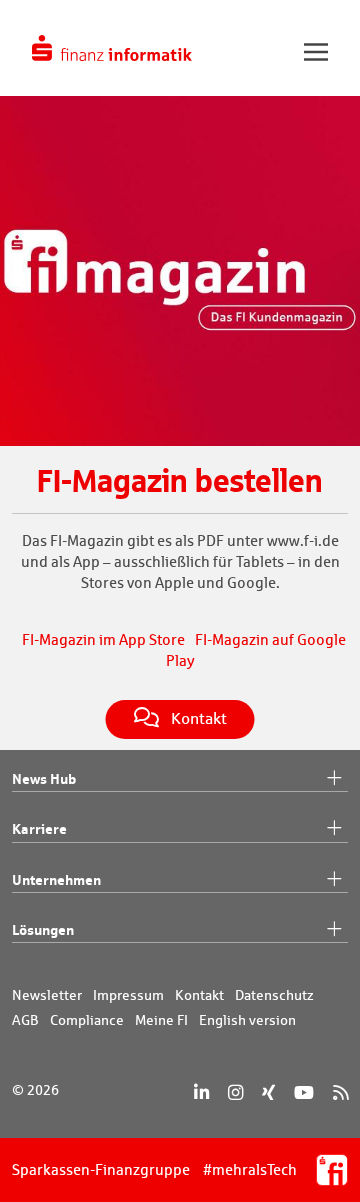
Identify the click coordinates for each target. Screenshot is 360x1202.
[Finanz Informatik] (112, 48)
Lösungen (43, 929)
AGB (25, 1020)
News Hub (44, 778)
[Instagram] (235, 1092)
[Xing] (268, 1092)
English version (247, 1020)
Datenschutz (274, 995)
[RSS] (340, 1092)
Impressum (128, 995)
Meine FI (161, 1020)
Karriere (39, 828)
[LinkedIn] (201, 1092)
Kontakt (199, 995)
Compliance (87, 1020)
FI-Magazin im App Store (103, 639)
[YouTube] (304, 1092)
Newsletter (47, 995)
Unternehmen (56, 879)
